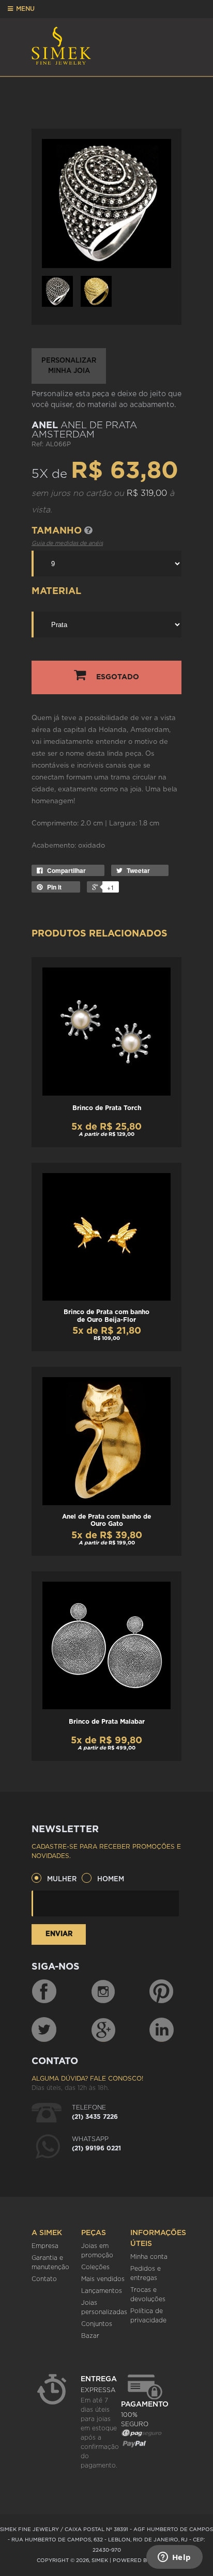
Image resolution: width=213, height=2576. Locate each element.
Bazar (90, 2336)
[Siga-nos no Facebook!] (44, 1992)
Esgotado (118, 677)
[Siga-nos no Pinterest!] (161, 1992)
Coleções (95, 2267)
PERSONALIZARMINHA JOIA (69, 366)
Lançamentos (102, 2291)
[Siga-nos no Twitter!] (44, 2029)
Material (56, 591)
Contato (44, 2279)
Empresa (45, 2246)
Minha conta (149, 2257)
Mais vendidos (103, 2279)
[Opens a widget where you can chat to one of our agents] (174, 2558)
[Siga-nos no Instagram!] (104, 1992)
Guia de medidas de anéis (67, 543)
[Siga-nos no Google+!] (104, 2029)
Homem (111, 1879)
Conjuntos (97, 2324)
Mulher (62, 1879)
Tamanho (58, 531)
